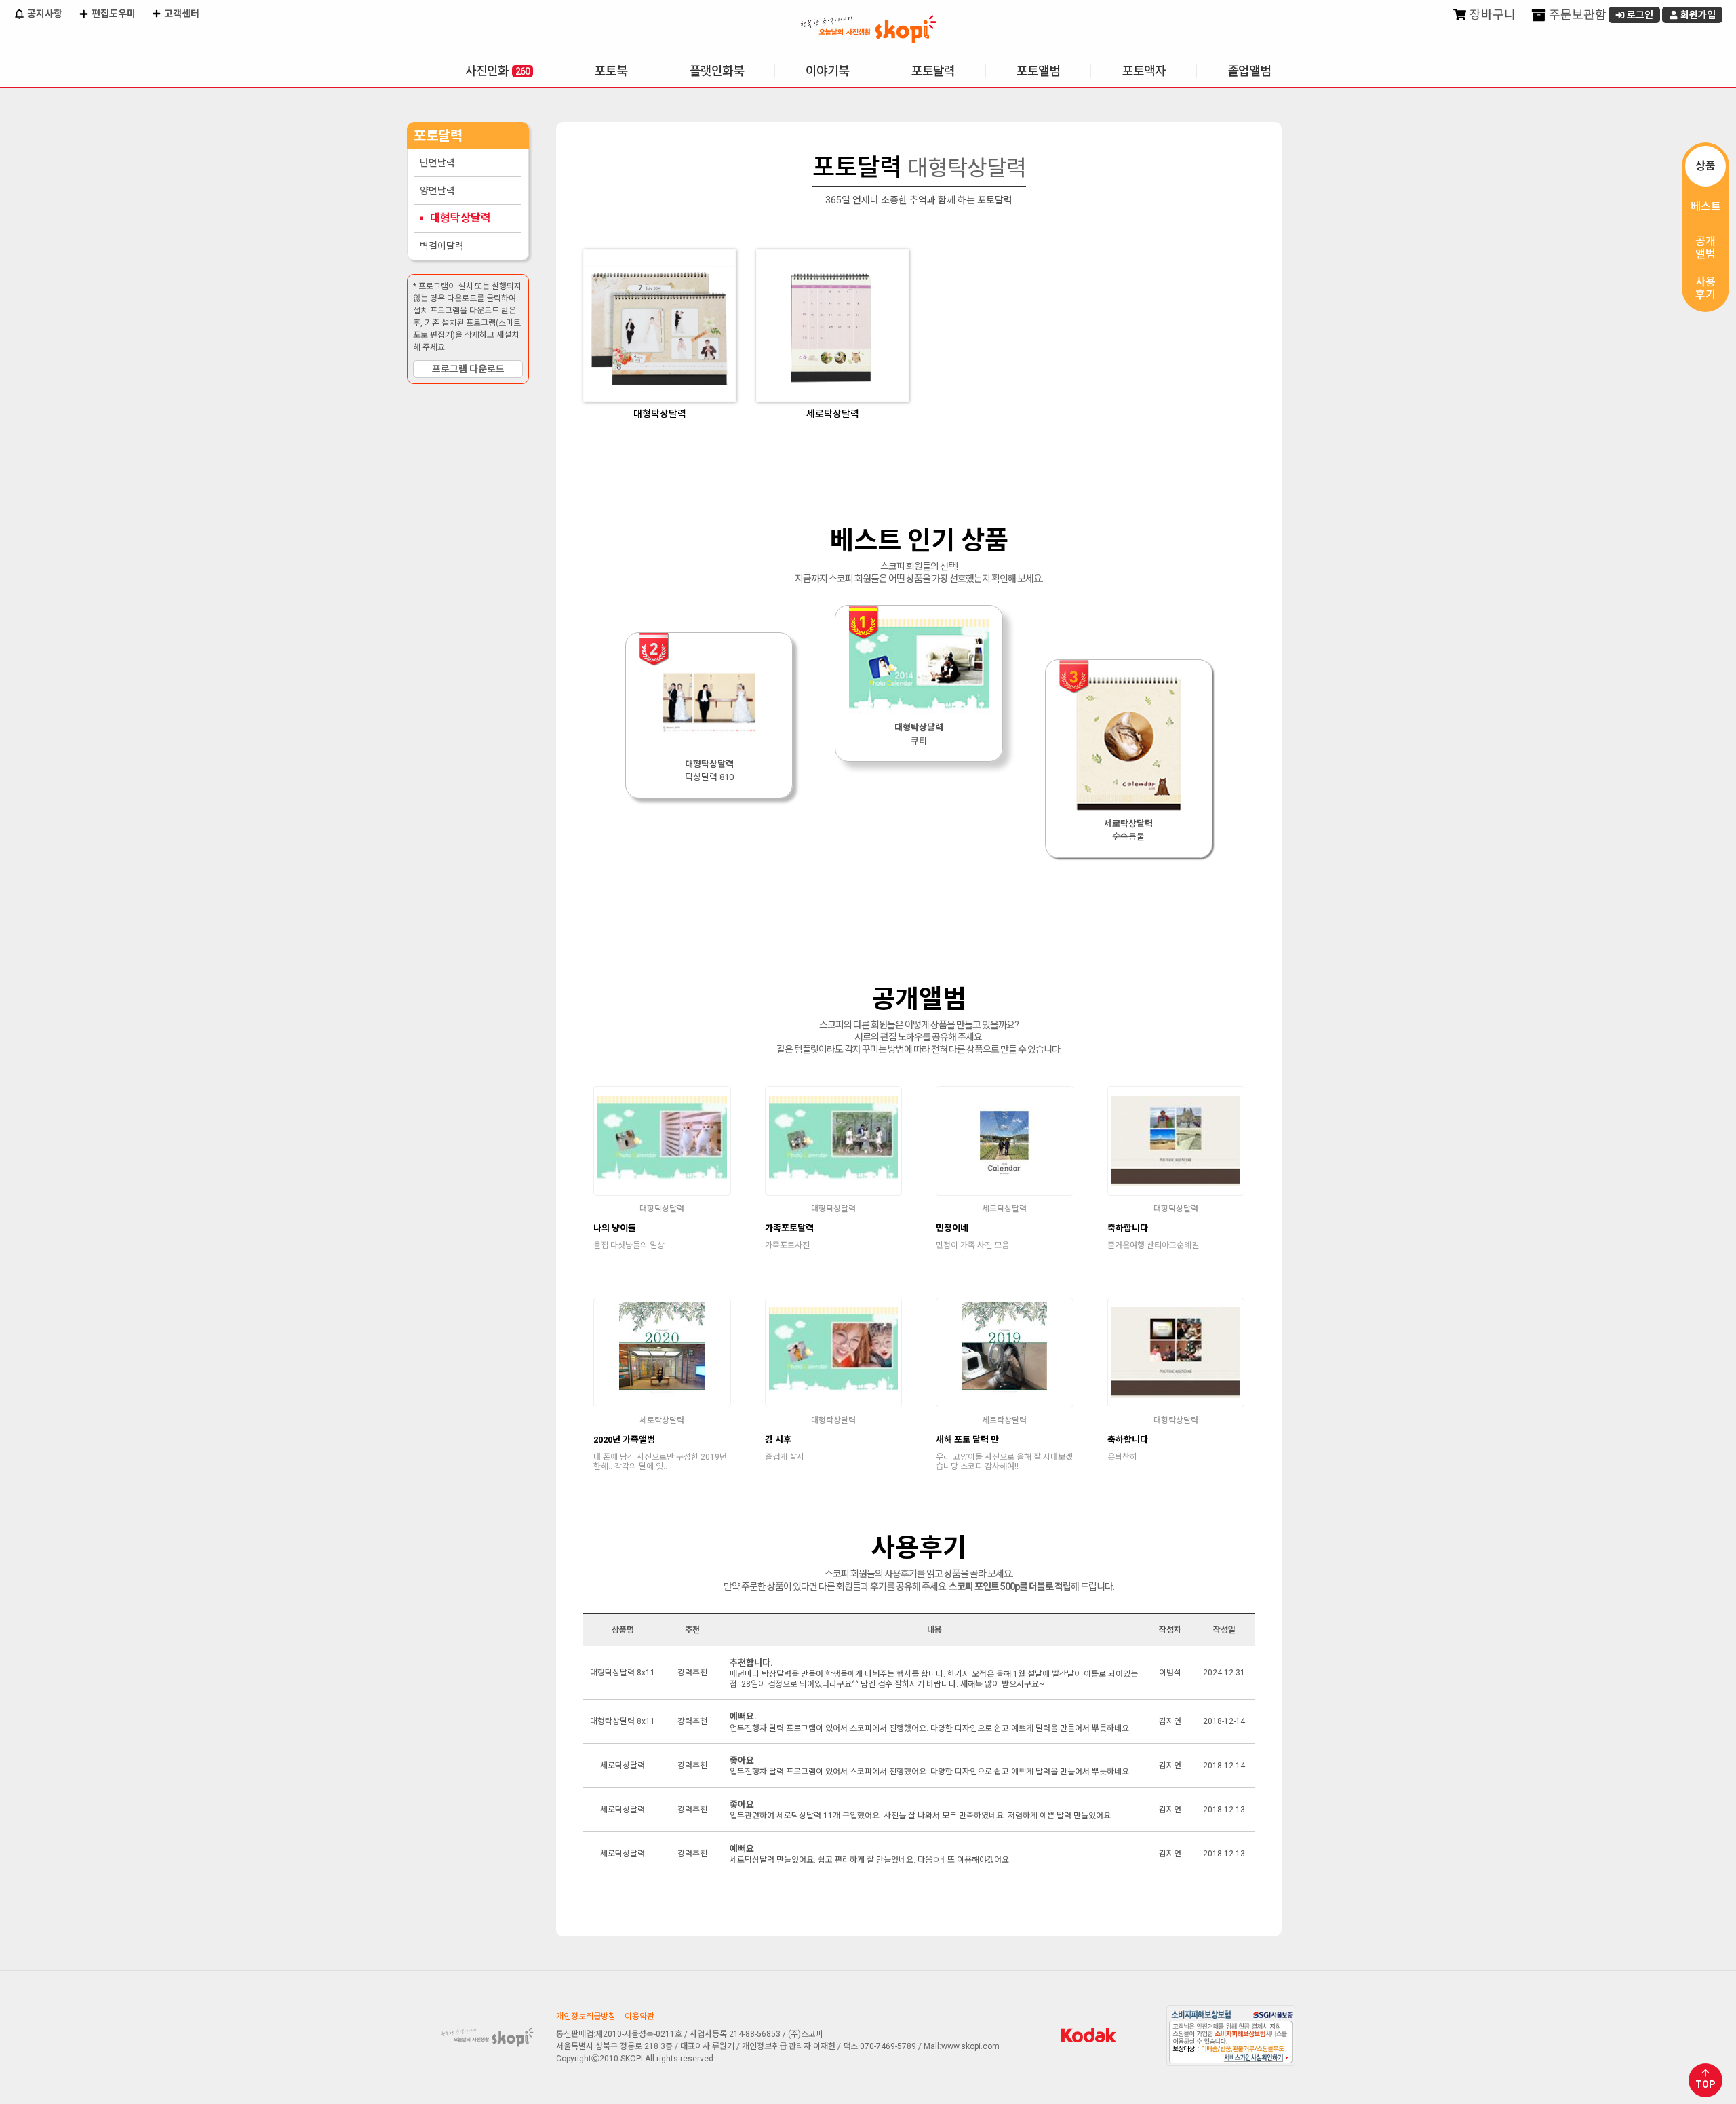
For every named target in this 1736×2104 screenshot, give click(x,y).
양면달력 (437, 191)
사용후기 (1705, 288)
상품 (1705, 166)
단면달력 (437, 163)
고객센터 (181, 14)
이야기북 (827, 71)
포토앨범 (1038, 71)
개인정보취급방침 (586, 2017)
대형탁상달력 (460, 218)
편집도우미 (113, 14)
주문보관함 (1576, 15)
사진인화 (497, 71)
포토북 (611, 71)
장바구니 (1491, 15)
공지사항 (44, 14)
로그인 (1639, 15)
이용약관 (639, 2017)
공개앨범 (1705, 248)
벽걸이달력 (442, 246)
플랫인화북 (717, 71)
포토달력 (933, 71)
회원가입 (1697, 15)
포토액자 (1144, 71)
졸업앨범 (1249, 71)
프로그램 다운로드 (468, 369)
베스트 (1706, 207)
